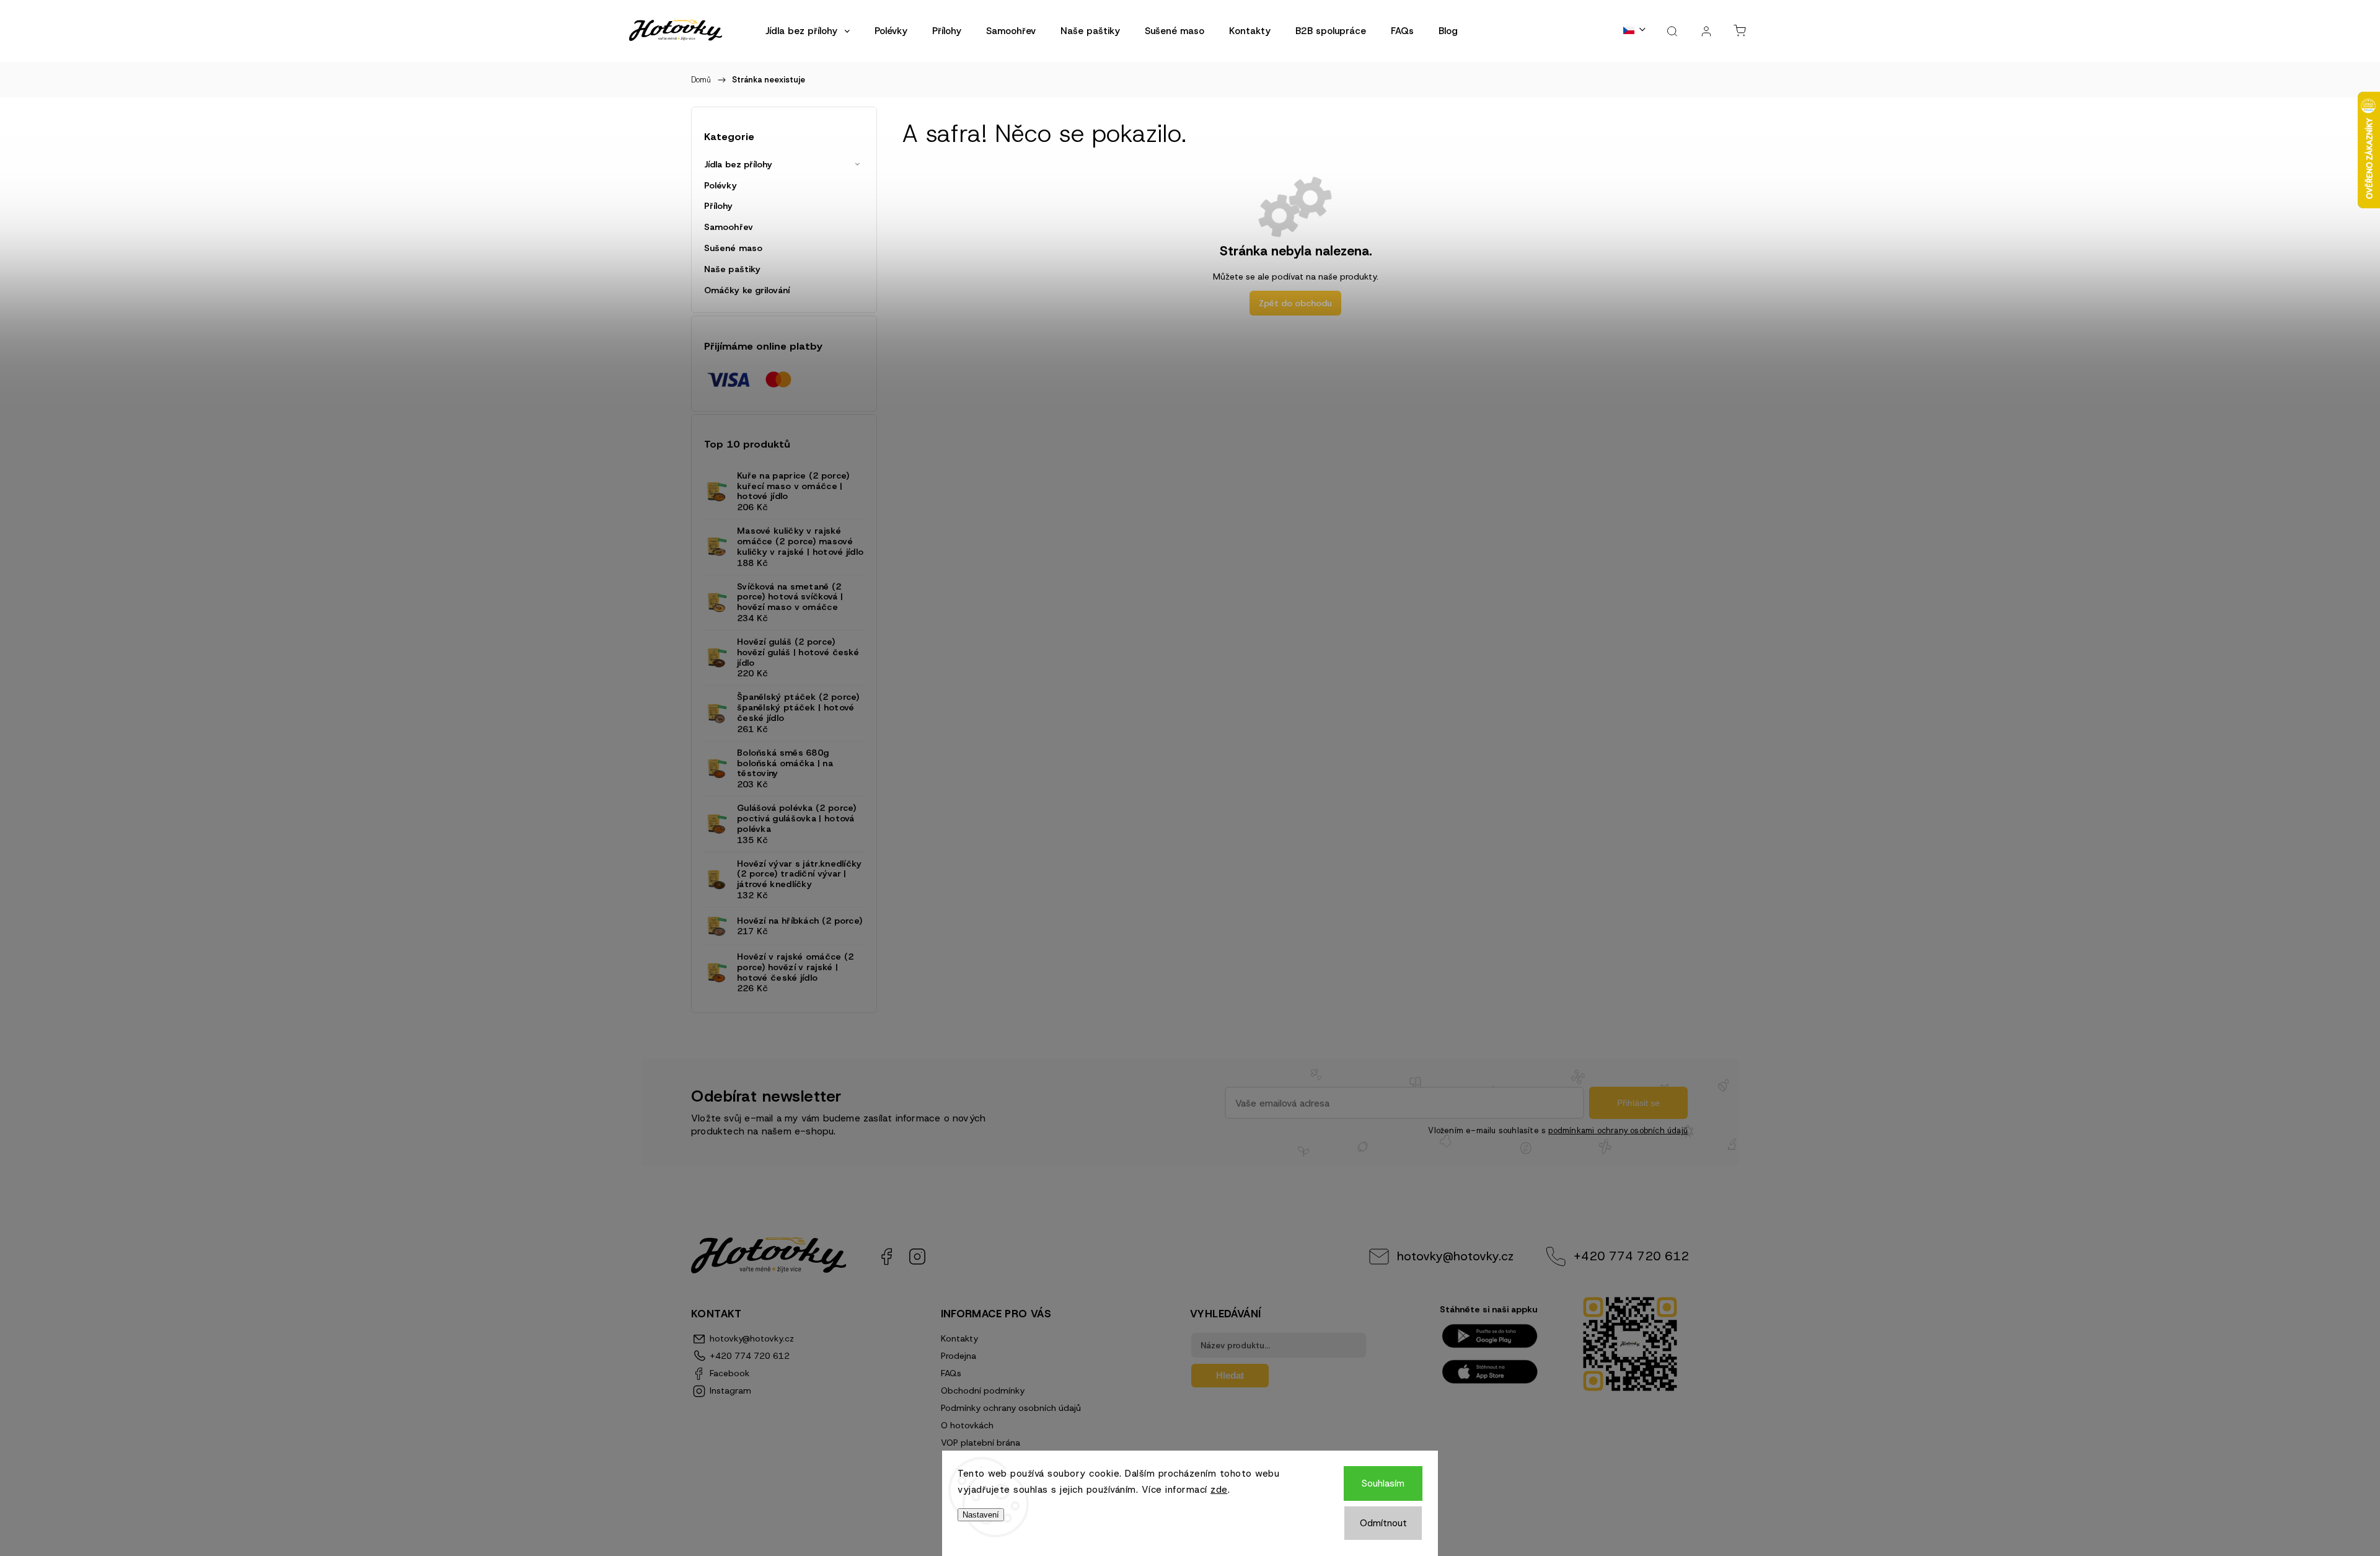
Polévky (721, 185)
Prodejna (959, 1356)
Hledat (1230, 1375)
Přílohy (718, 206)
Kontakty (959, 1338)
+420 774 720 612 (1631, 1256)
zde (1219, 1490)
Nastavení (981, 1515)
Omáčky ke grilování (747, 290)
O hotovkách (967, 1425)
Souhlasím (1383, 1483)
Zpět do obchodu (1295, 303)
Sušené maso (733, 248)
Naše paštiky (732, 269)
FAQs (951, 1373)
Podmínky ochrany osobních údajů (1011, 1408)
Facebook (886, 1257)
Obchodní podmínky (983, 1390)
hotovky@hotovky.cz (1455, 1256)
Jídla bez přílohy (738, 164)
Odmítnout (1383, 1523)
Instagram (917, 1257)
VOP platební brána (981, 1443)
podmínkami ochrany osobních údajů (1618, 1130)
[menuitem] (808, 31)
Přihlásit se (1638, 1103)
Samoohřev (729, 227)
